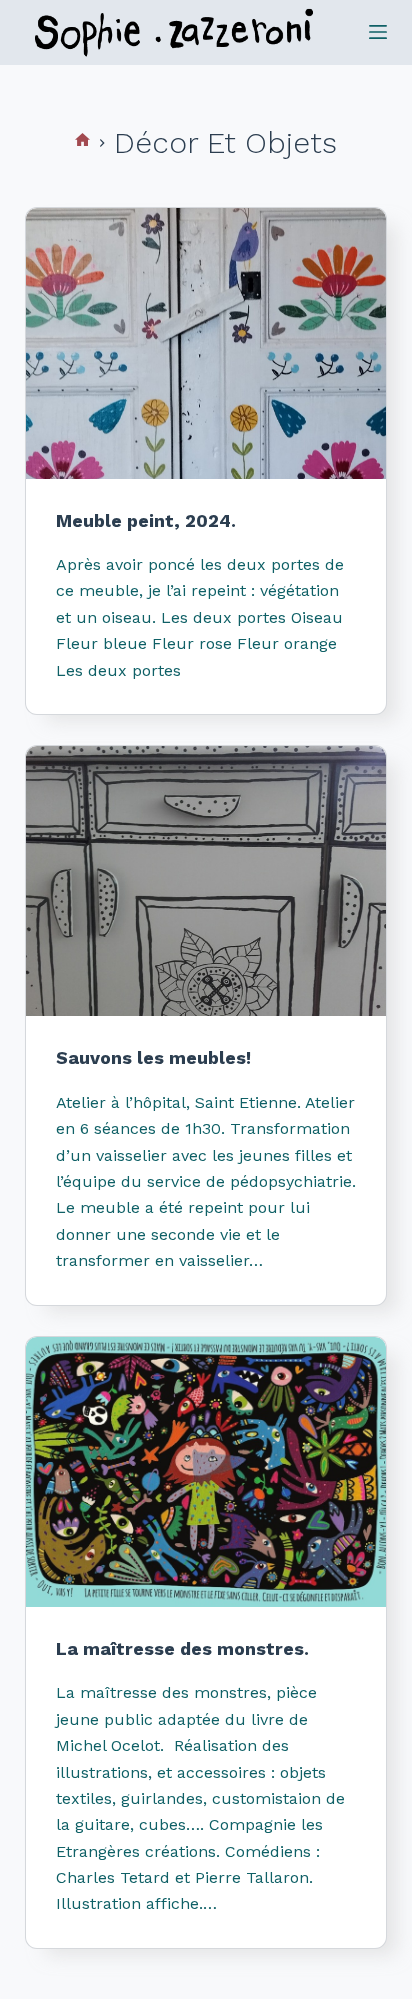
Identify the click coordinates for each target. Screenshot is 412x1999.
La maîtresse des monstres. (182, 1648)
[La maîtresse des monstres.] (206, 1472)
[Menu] (378, 32)
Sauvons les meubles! (153, 1057)
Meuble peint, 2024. (146, 520)
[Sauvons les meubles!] (206, 881)
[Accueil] (82, 142)
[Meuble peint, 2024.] (206, 343)
